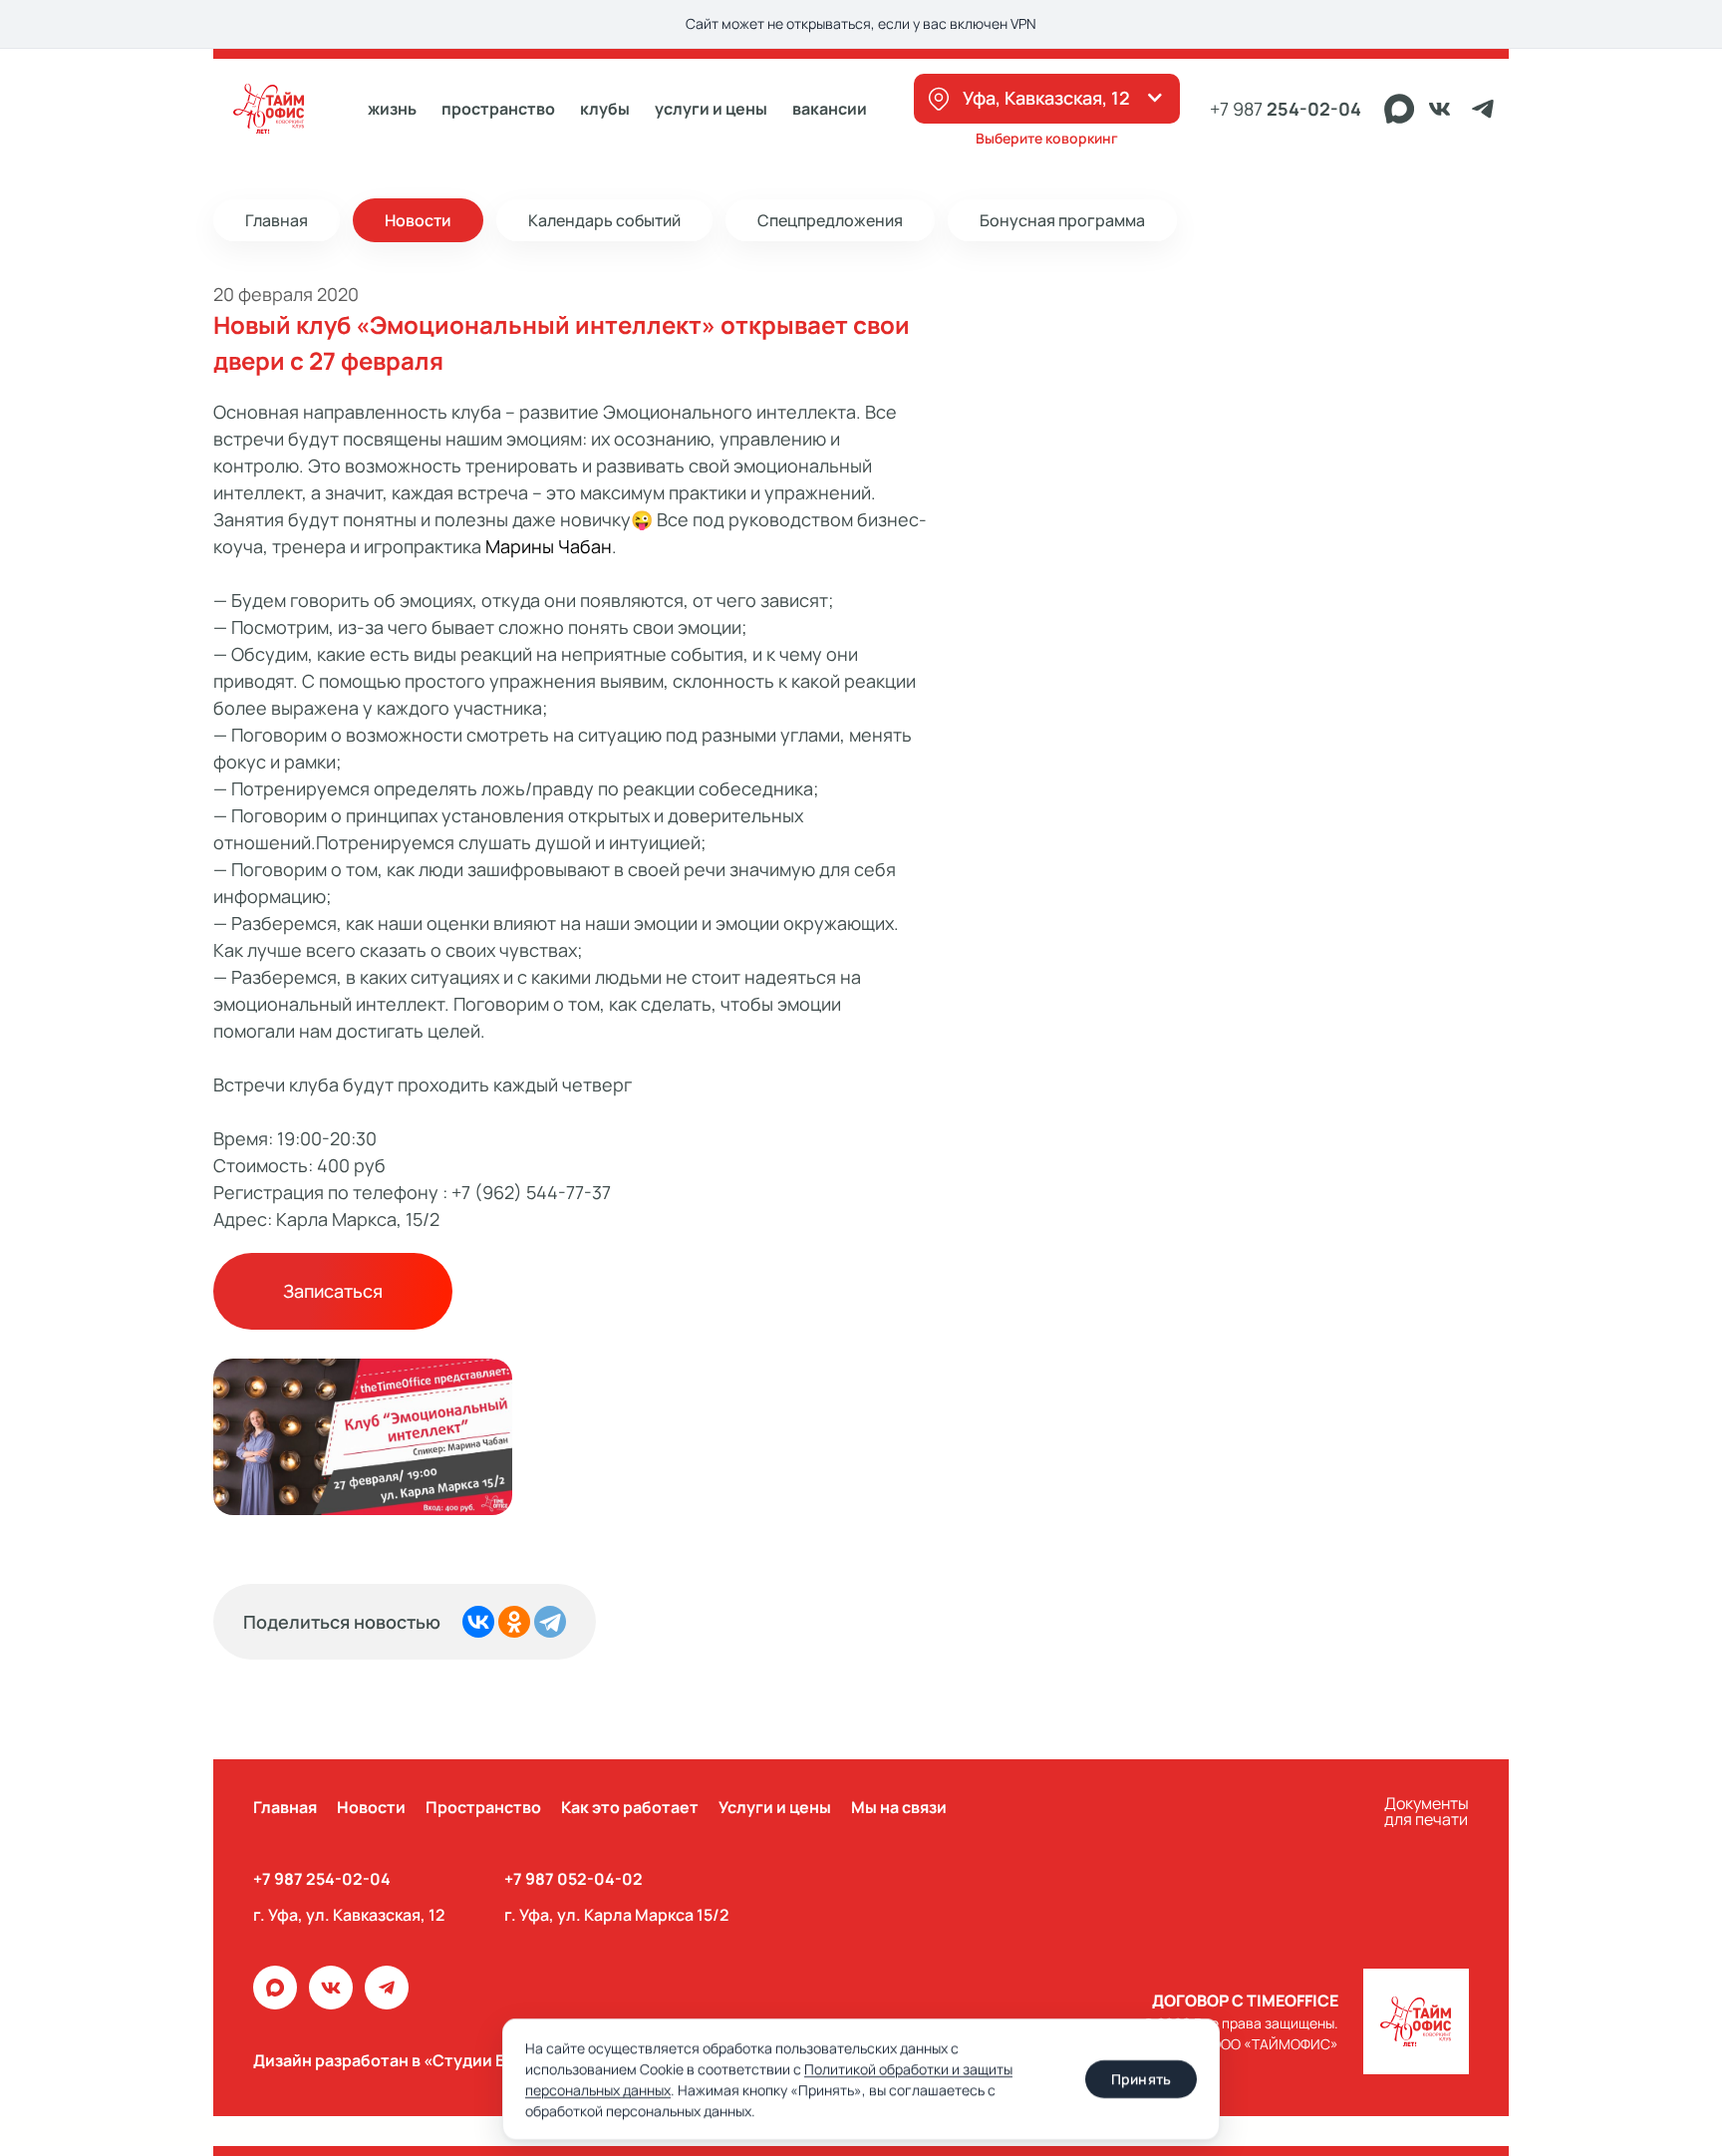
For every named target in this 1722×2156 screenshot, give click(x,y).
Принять (1141, 2079)
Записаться (333, 1291)
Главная (277, 220)
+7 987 (1286, 109)
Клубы (605, 109)
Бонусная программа (1062, 220)
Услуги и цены (711, 109)
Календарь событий (604, 220)
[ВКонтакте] (478, 1622)
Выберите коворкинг (1047, 138)
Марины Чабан (549, 546)
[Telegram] (550, 1622)
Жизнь (392, 109)
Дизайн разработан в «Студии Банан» (404, 2060)
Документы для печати (1427, 1813)
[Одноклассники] (514, 1622)
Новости (418, 220)
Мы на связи (899, 1807)
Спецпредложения (830, 220)
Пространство (483, 1807)
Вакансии (830, 109)
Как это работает (630, 1807)
